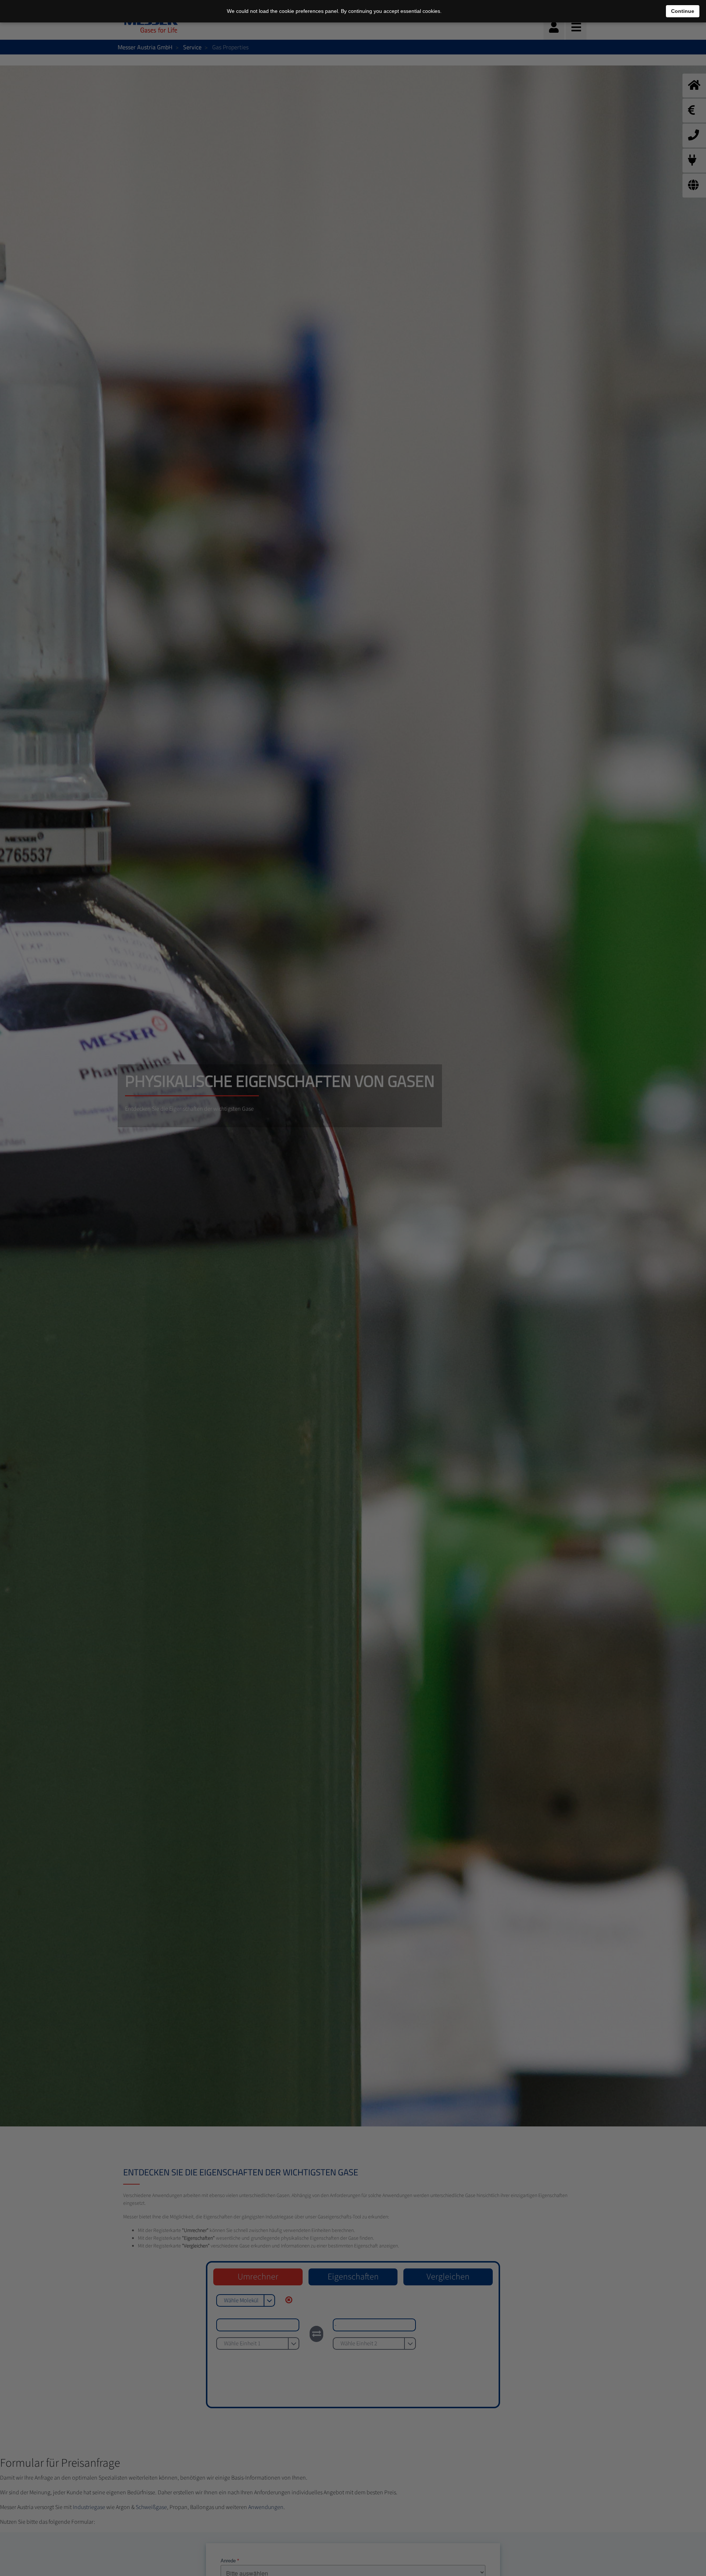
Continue (683, 11)
